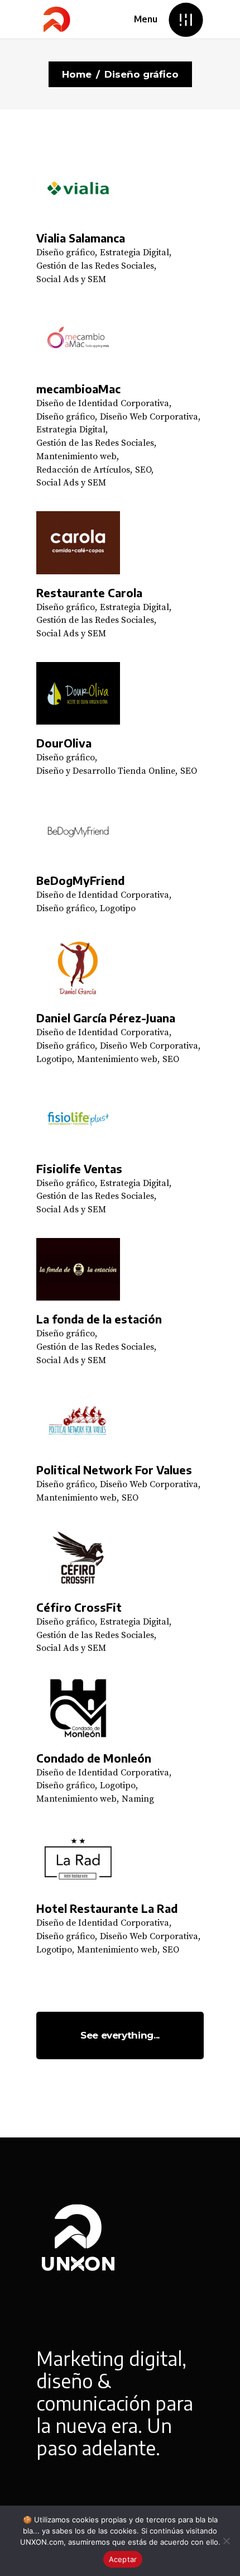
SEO (143, 470)
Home (77, 74)
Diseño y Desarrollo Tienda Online (106, 771)
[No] (226, 2541)
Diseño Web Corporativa (149, 417)
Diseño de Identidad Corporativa (103, 403)
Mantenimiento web (76, 456)
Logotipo (118, 908)
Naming (138, 1799)
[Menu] (186, 19)
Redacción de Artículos (83, 470)
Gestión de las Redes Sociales (95, 266)
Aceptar (123, 2559)
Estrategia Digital (135, 253)
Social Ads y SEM (71, 279)
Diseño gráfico (66, 253)
